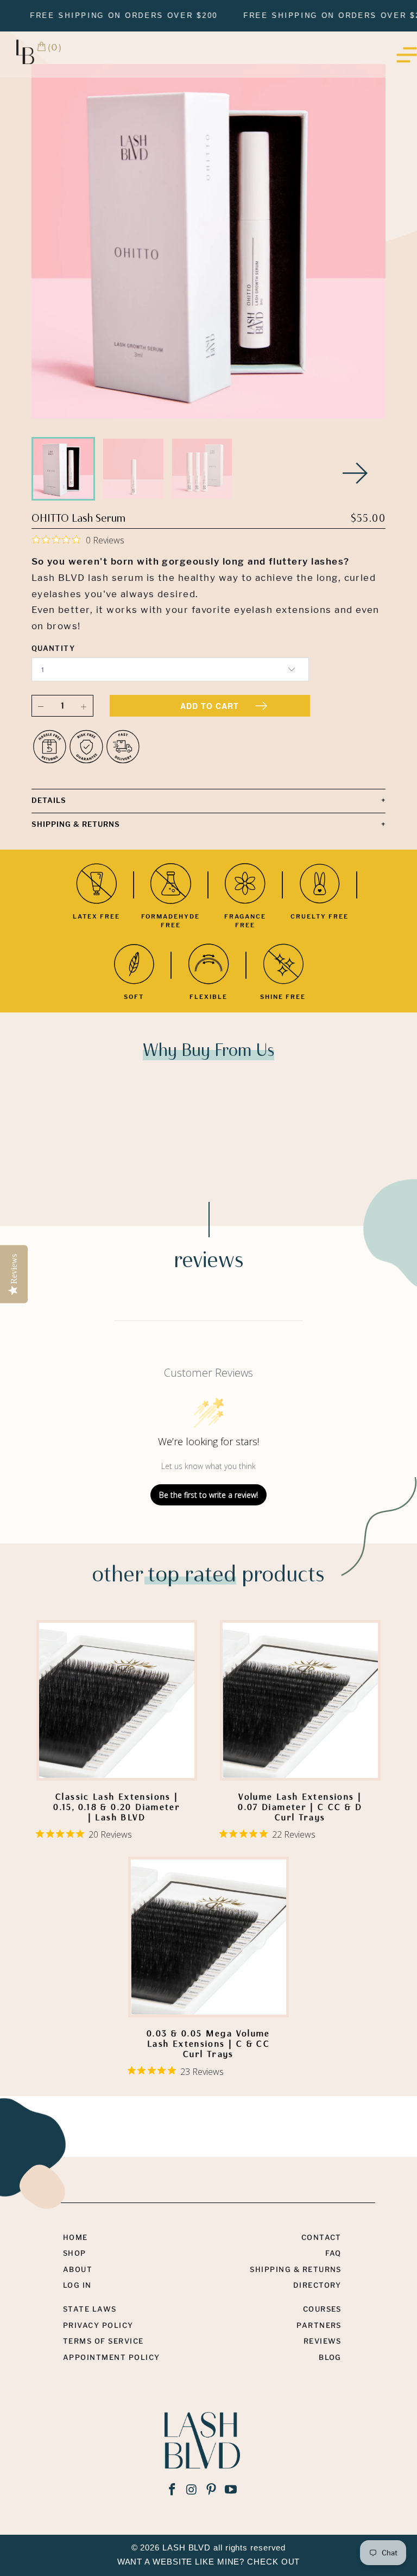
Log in (77, 2285)
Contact (321, 2237)
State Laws (90, 2309)
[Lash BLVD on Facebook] (172, 2490)
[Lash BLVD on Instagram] (192, 2490)
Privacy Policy (98, 2325)
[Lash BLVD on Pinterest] (212, 2490)
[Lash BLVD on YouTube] (231, 2490)
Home (75, 2237)
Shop (75, 2253)
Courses (322, 2309)
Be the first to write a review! (208, 1495)
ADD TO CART (210, 706)
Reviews (323, 2341)
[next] (356, 473)
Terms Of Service (103, 2341)
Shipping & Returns (296, 2269)
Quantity (53, 648)
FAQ (333, 2253)
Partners (319, 2325)
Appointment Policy (112, 2357)
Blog (330, 2357)
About (78, 2269)
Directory (317, 2285)
